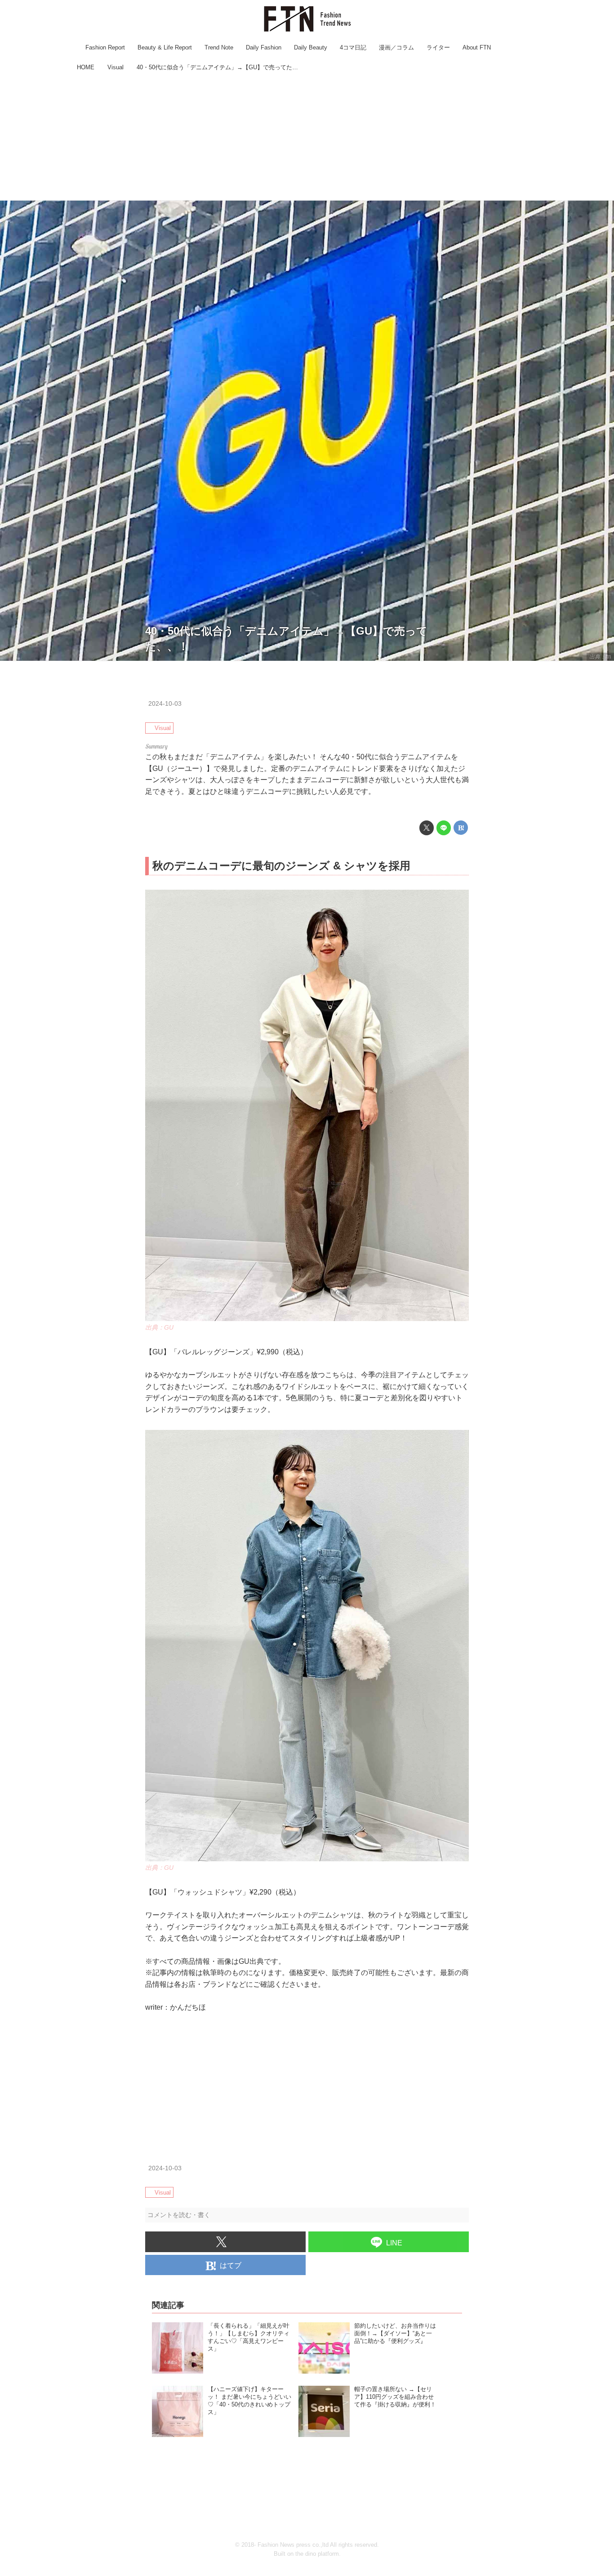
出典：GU (159, 1327)
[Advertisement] (307, 137)
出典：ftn (600, 657)
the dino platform (317, 2554)
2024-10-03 (165, 703)
